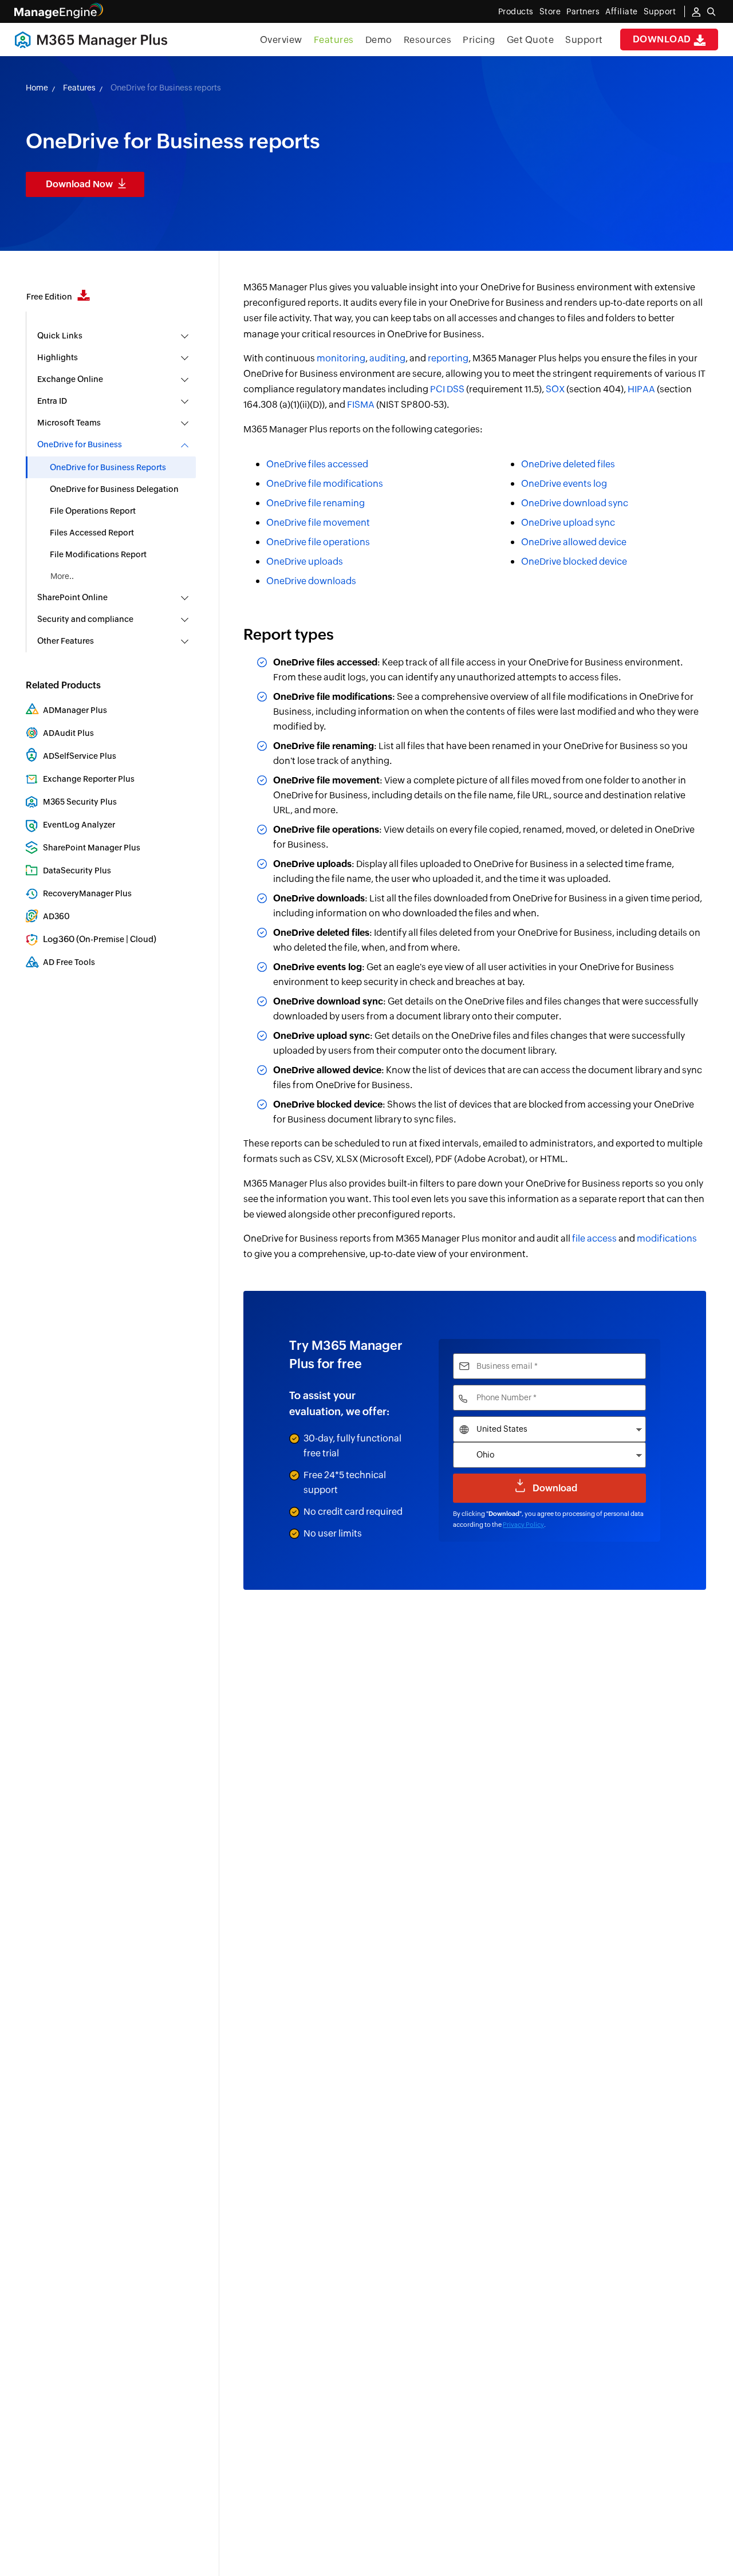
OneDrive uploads (305, 562)
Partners (583, 11)
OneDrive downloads (311, 581)
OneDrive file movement (318, 523)
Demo (379, 40)
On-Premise (102, 939)
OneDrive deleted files (568, 464)
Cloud (142, 939)
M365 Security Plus (80, 802)
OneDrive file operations (318, 542)
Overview (281, 40)
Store (550, 11)
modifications (667, 1238)
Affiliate (622, 11)
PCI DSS (447, 389)
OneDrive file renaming (316, 503)
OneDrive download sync (575, 503)
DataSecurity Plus (77, 871)
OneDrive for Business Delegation (114, 489)
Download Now (79, 184)
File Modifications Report (98, 554)
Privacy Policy (523, 1525)
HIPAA (641, 389)
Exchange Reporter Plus (89, 779)
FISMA (361, 405)
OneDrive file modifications (325, 484)
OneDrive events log (564, 484)
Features (334, 40)
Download (663, 39)
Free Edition (50, 297)
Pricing (479, 40)
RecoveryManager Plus (87, 893)
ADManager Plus (75, 710)
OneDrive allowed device (574, 542)
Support (584, 40)
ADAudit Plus (68, 733)
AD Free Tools (69, 962)
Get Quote (531, 40)
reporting (448, 358)
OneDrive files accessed (317, 464)
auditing (387, 358)
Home (37, 88)
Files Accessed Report (92, 533)
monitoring (341, 358)
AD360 (56, 916)
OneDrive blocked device (574, 562)
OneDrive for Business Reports (108, 467)
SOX (555, 389)
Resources (428, 40)
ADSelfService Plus (80, 756)
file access (594, 1238)
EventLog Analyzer (79, 825)
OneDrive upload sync (568, 523)
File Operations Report (93, 511)
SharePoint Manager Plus (92, 848)
